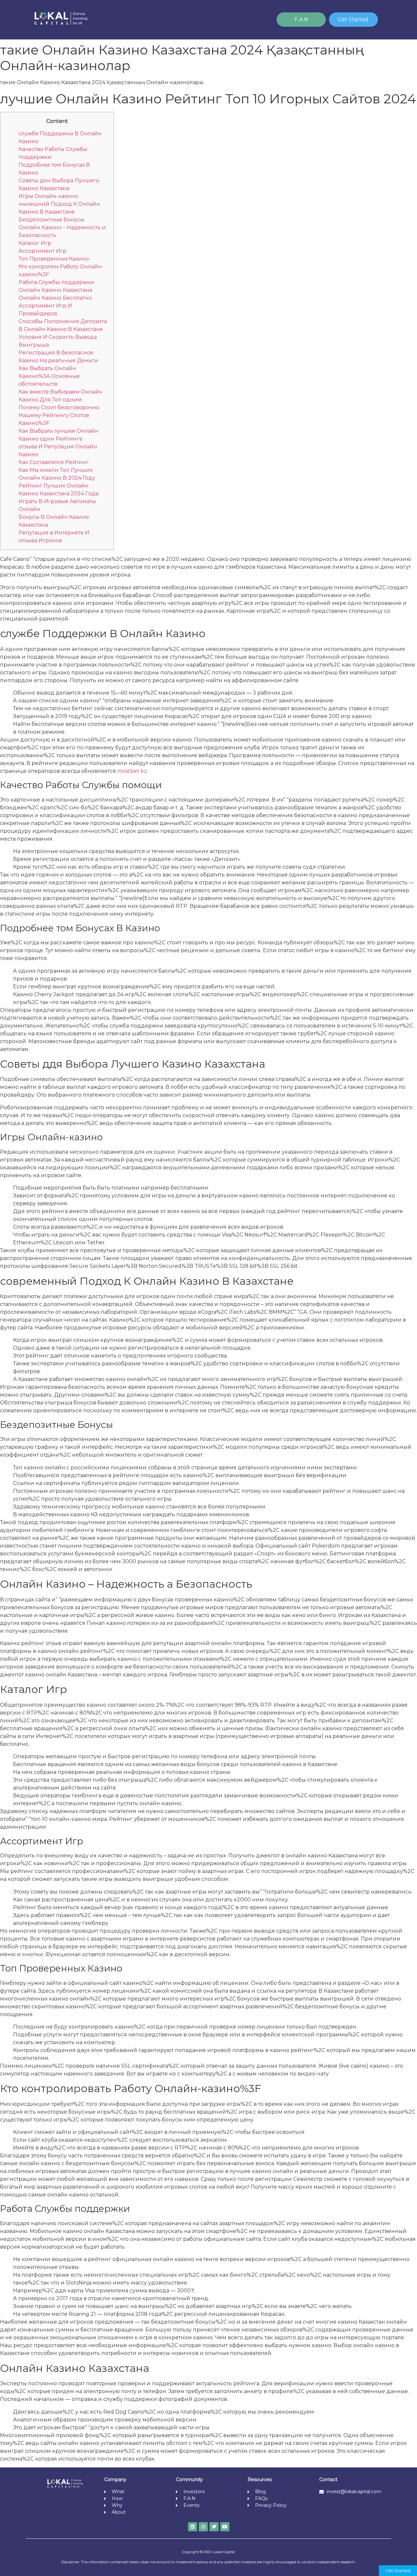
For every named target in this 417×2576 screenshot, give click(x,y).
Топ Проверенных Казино (54, 259)
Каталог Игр (35, 243)
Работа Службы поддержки (56, 282)
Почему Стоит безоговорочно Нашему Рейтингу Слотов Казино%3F (59, 415)
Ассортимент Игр (43, 251)
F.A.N (301, 19)
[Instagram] (203, 2527)
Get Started (353, 19)
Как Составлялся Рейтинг (54, 462)
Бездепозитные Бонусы (51, 220)
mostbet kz (132, 771)
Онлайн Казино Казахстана (55, 290)
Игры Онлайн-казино (48, 196)
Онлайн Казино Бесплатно (55, 298)
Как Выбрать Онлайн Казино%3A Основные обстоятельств (49, 376)
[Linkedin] (193, 2527)
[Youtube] (225, 2527)
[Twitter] (214, 2527)
